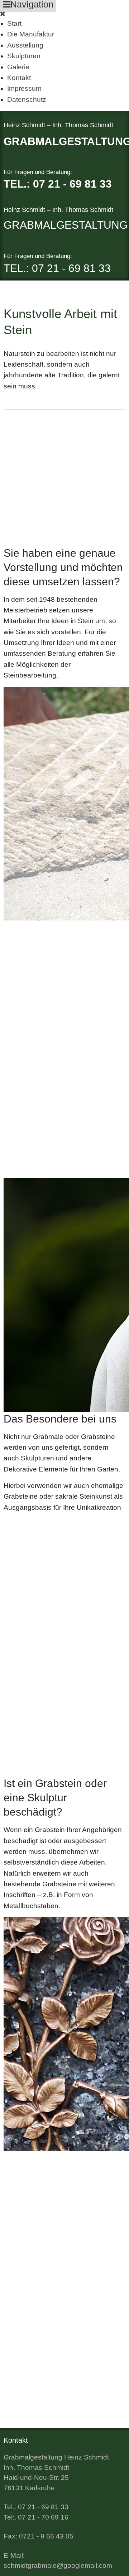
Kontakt (19, 78)
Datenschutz (27, 100)
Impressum (24, 88)
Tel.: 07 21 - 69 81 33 (58, 184)
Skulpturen (24, 56)
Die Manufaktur (31, 34)
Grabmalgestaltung (66, 225)
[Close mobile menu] (3, 14)
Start (14, 23)
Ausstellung (25, 45)
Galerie (18, 67)
